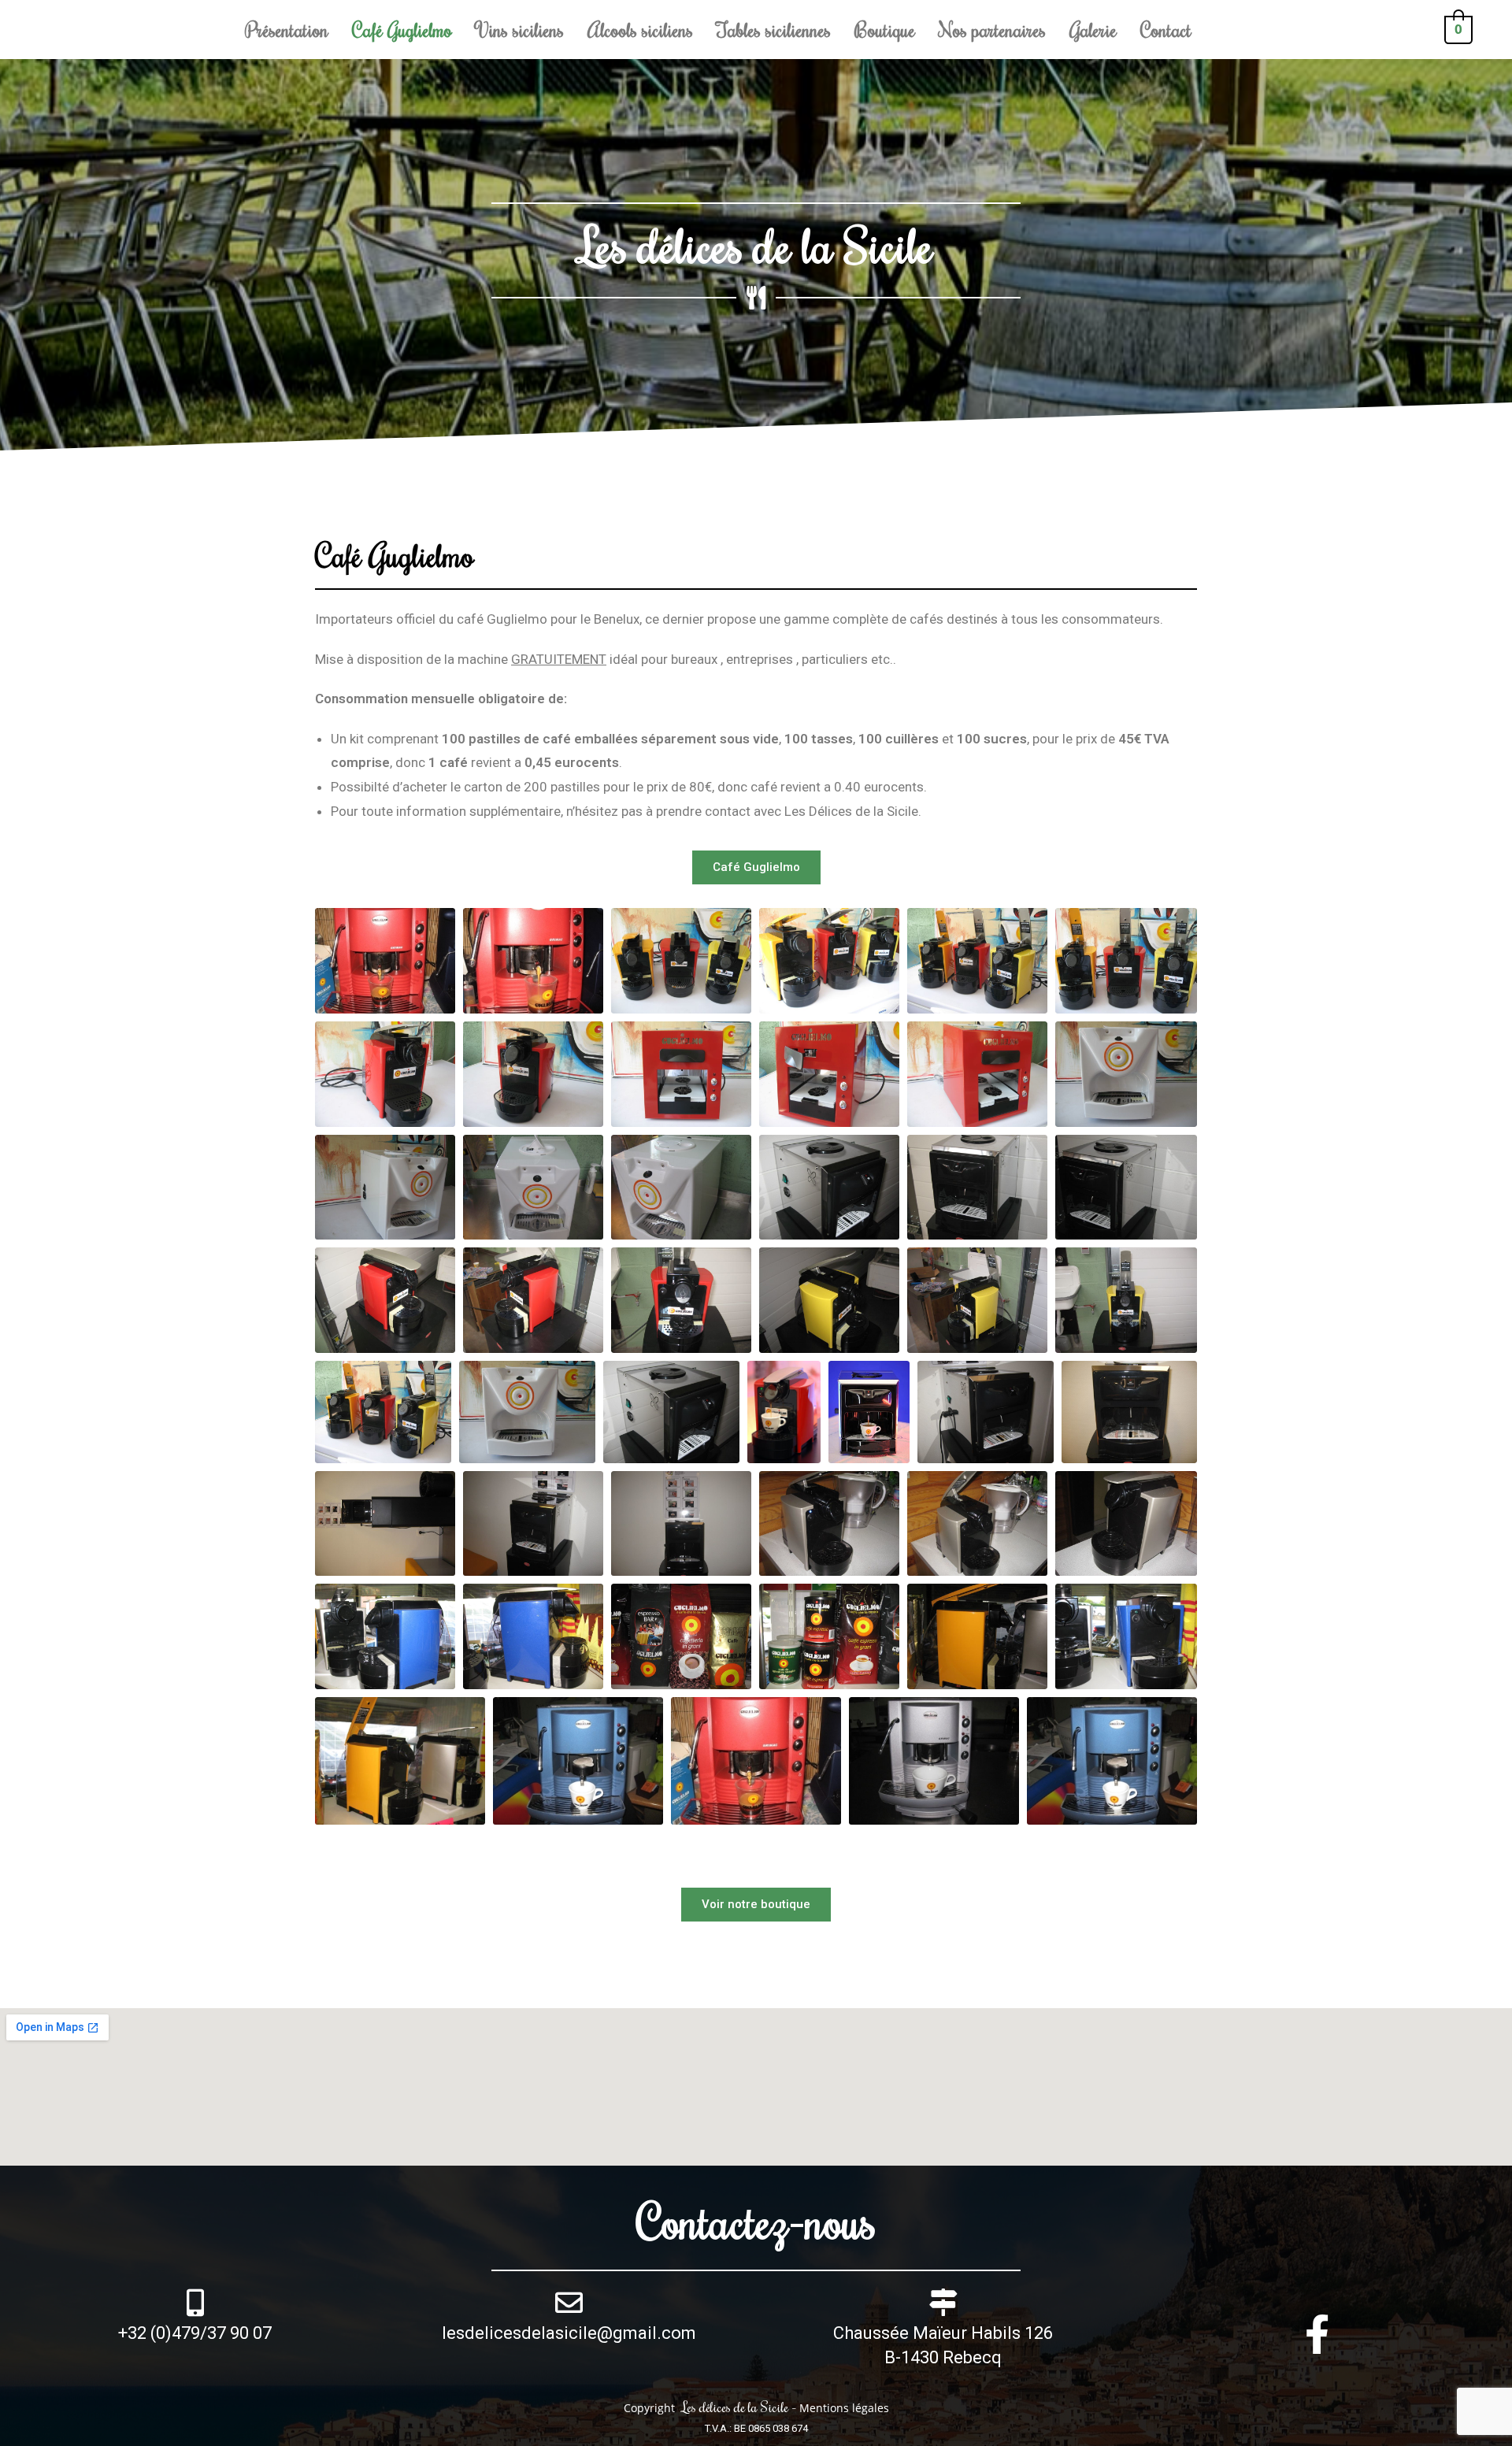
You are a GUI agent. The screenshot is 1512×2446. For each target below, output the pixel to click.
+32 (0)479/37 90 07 (195, 2333)
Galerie (1093, 29)
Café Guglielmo (402, 29)
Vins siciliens (520, 29)
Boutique (885, 29)
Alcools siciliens (640, 29)
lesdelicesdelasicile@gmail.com (569, 2333)
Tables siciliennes (774, 29)
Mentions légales (844, 2408)
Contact (1166, 29)
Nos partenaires (992, 29)
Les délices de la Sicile (756, 245)
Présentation (287, 29)
